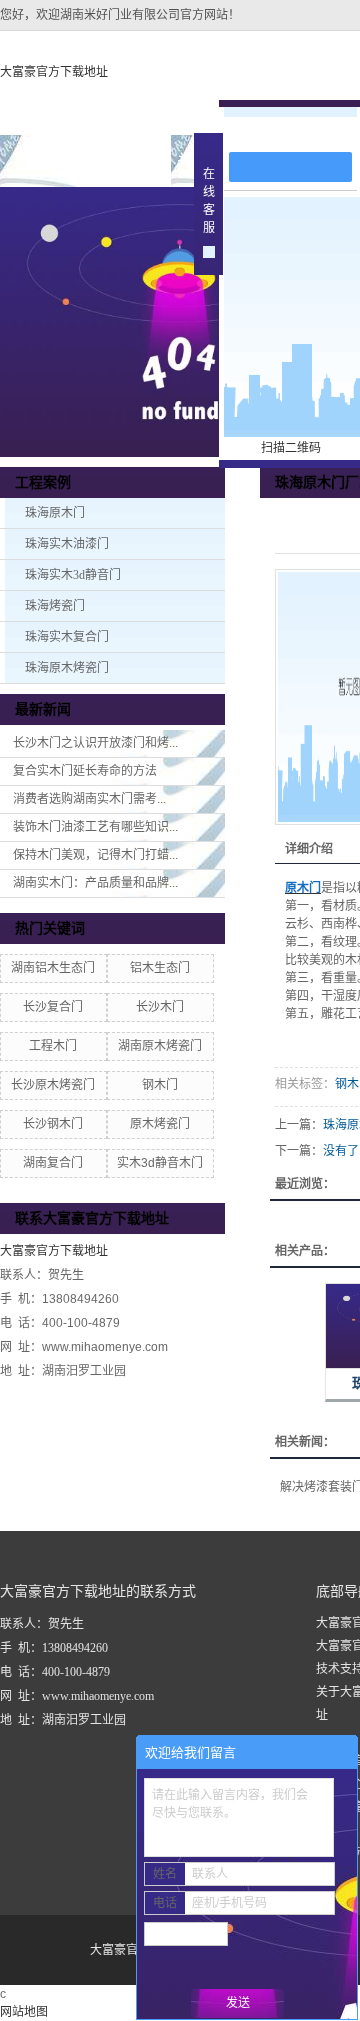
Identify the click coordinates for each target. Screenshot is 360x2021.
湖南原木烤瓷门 (160, 1046)
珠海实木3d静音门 (73, 575)
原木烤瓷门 (160, 1124)
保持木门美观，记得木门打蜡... (95, 855)
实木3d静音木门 (160, 1163)
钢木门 (160, 1085)
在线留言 (300, 131)
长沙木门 (160, 1007)
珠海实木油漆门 (67, 544)
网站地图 (24, 2012)
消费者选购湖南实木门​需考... (89, 799)
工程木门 (53, 1046)
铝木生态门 (160, 968)
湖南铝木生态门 (53, 968)
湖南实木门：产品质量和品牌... (95, 883)
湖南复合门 (53, 1163)
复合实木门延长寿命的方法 (85, 771)
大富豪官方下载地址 (54, 72)
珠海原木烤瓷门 (67, 668)
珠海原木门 (55, 513)
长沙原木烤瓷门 (53, 1085)
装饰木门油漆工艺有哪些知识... (95, 827)
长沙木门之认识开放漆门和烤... (95, 743)
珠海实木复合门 (67, 637)
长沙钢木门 (53, 1124)
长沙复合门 (53, 1007)
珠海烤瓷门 (55, 606)
